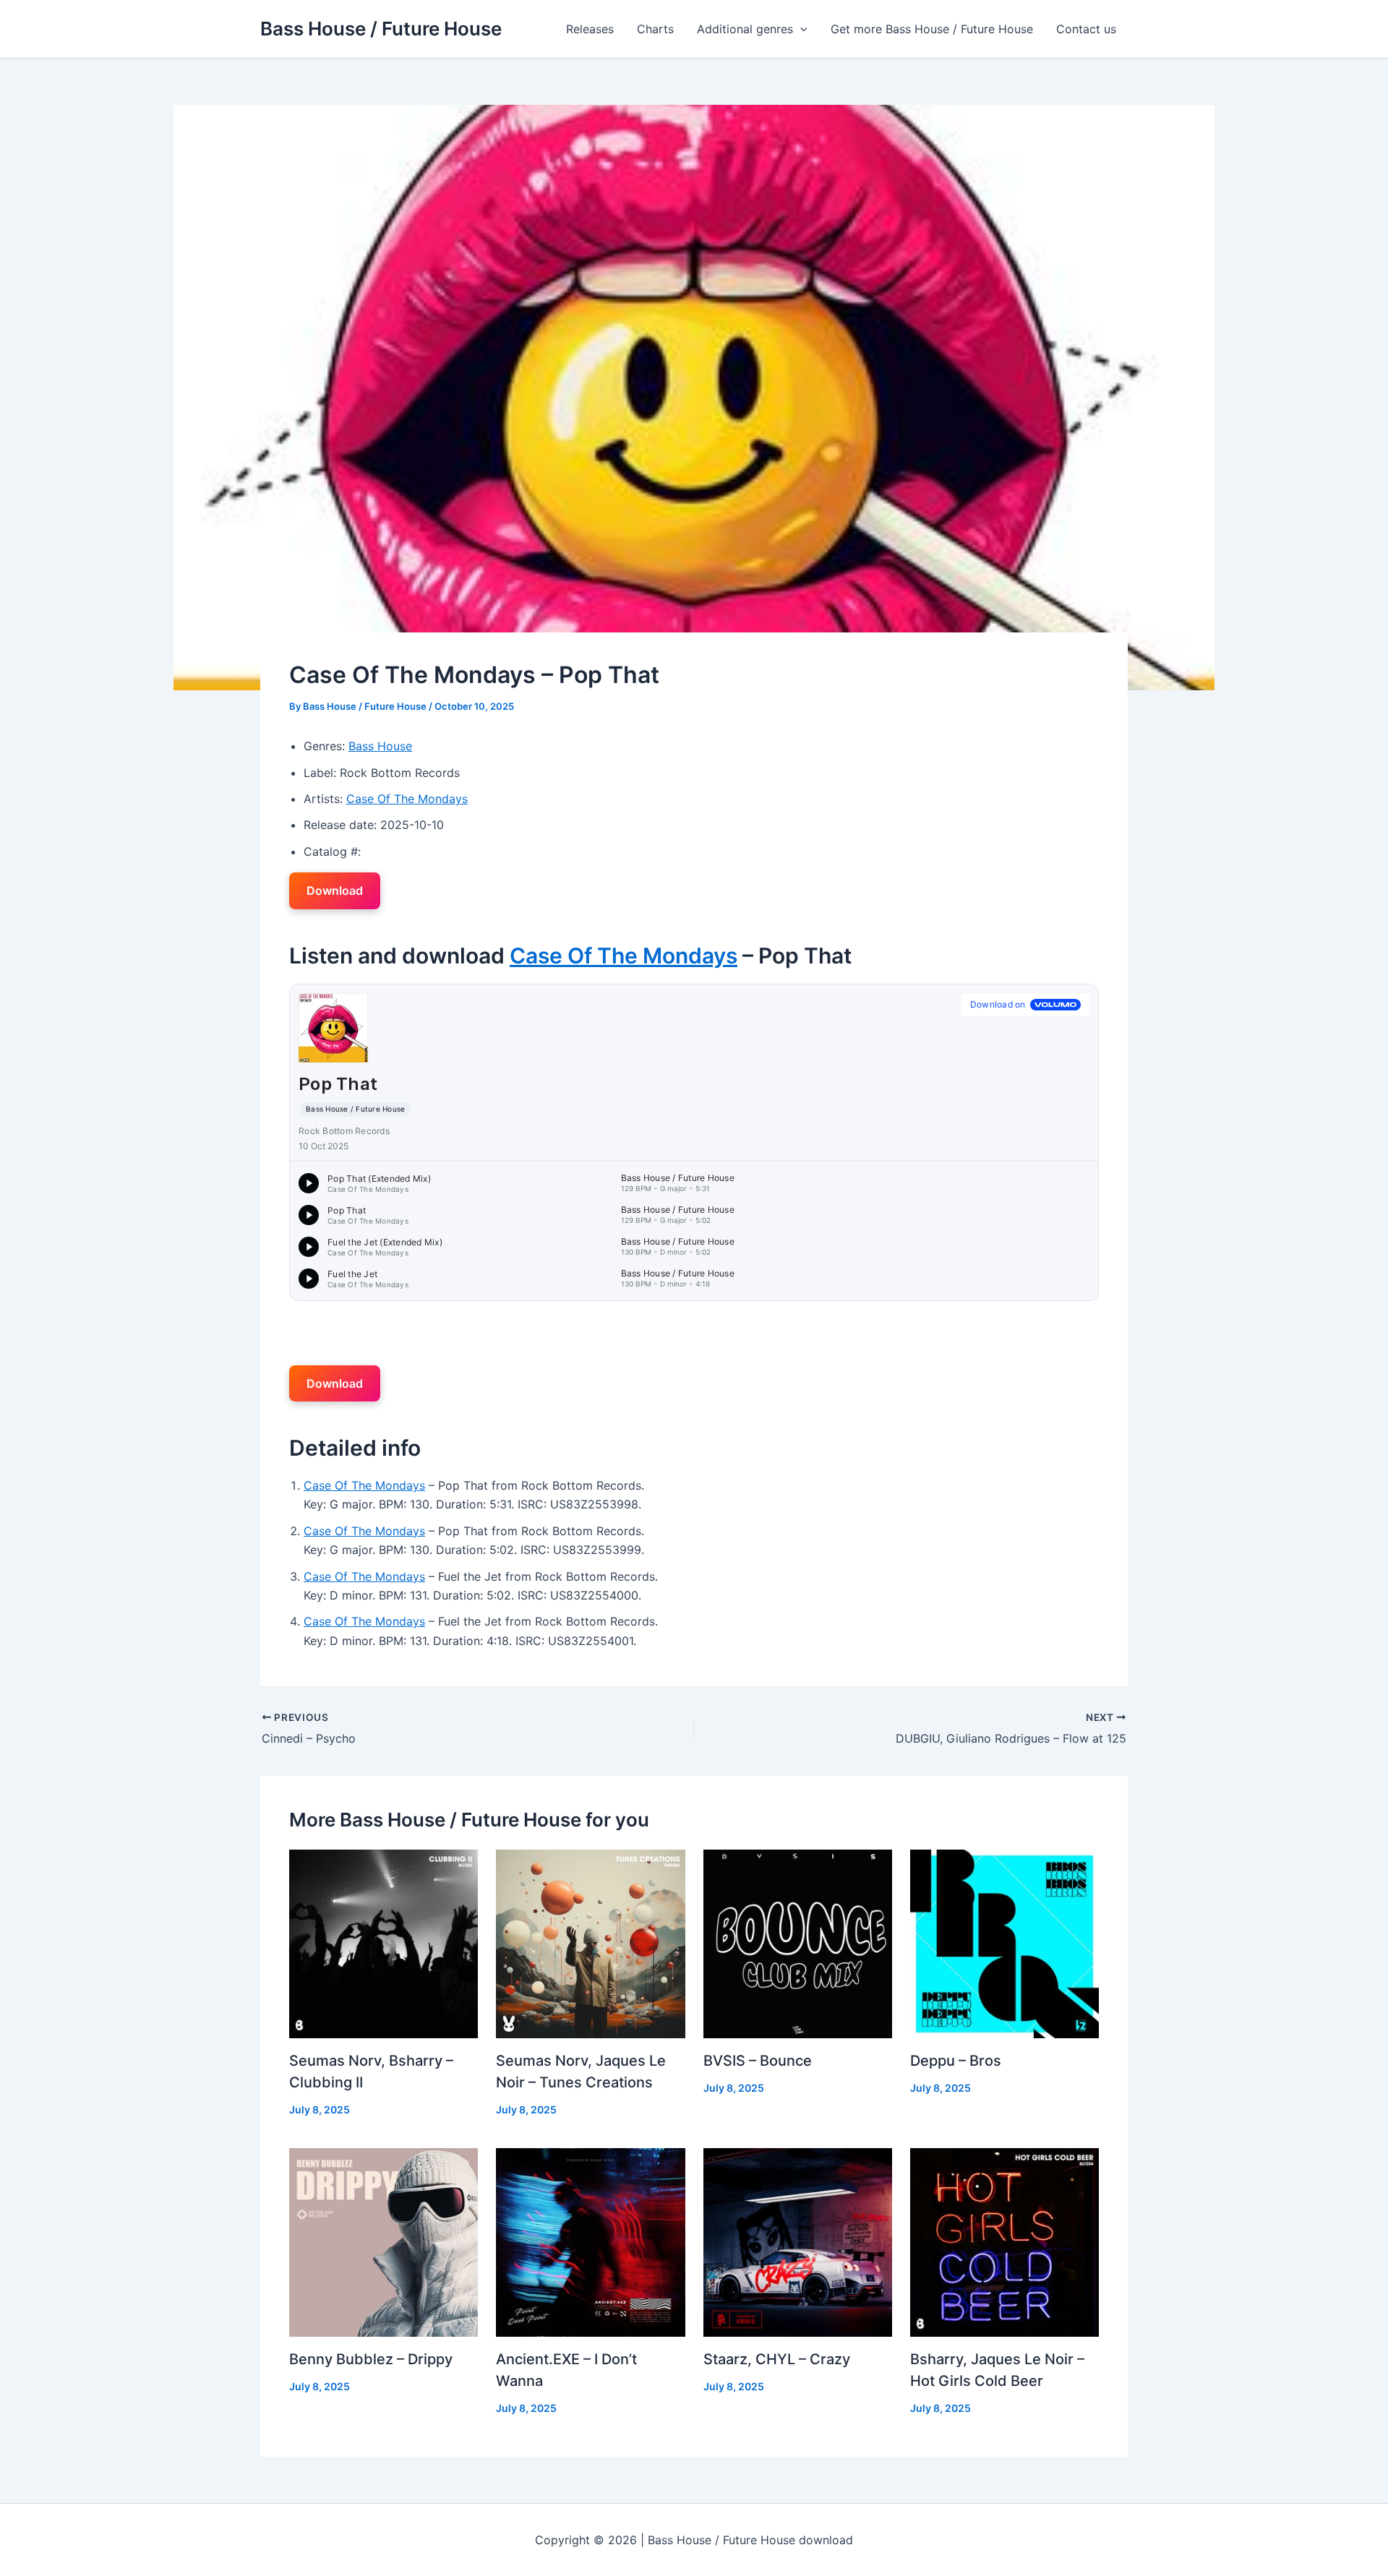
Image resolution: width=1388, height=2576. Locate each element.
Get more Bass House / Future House (932, 29)
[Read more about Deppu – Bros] (1004, 1943)
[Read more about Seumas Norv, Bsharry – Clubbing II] (384, 1943)
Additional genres (745, 29)
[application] (800, 29)
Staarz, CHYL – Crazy (777, 2359)
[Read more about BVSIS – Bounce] (798, 1943)
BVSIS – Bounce (758, 2061)
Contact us (1086, 29)
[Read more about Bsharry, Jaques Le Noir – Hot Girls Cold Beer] (1004, 2241)
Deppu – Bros (956, 2061)
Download (335, 890)
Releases (590, 29)
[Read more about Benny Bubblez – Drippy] (384, 2241)
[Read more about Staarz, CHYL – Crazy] (798, 2241)
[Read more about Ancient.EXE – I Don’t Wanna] (590, 2241)
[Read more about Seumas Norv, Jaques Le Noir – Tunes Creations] (590, 1943)
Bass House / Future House (381, 29)
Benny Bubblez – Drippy (371, 2359)
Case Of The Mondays (407, 799)
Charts (655, 29)
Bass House (380, 746)
